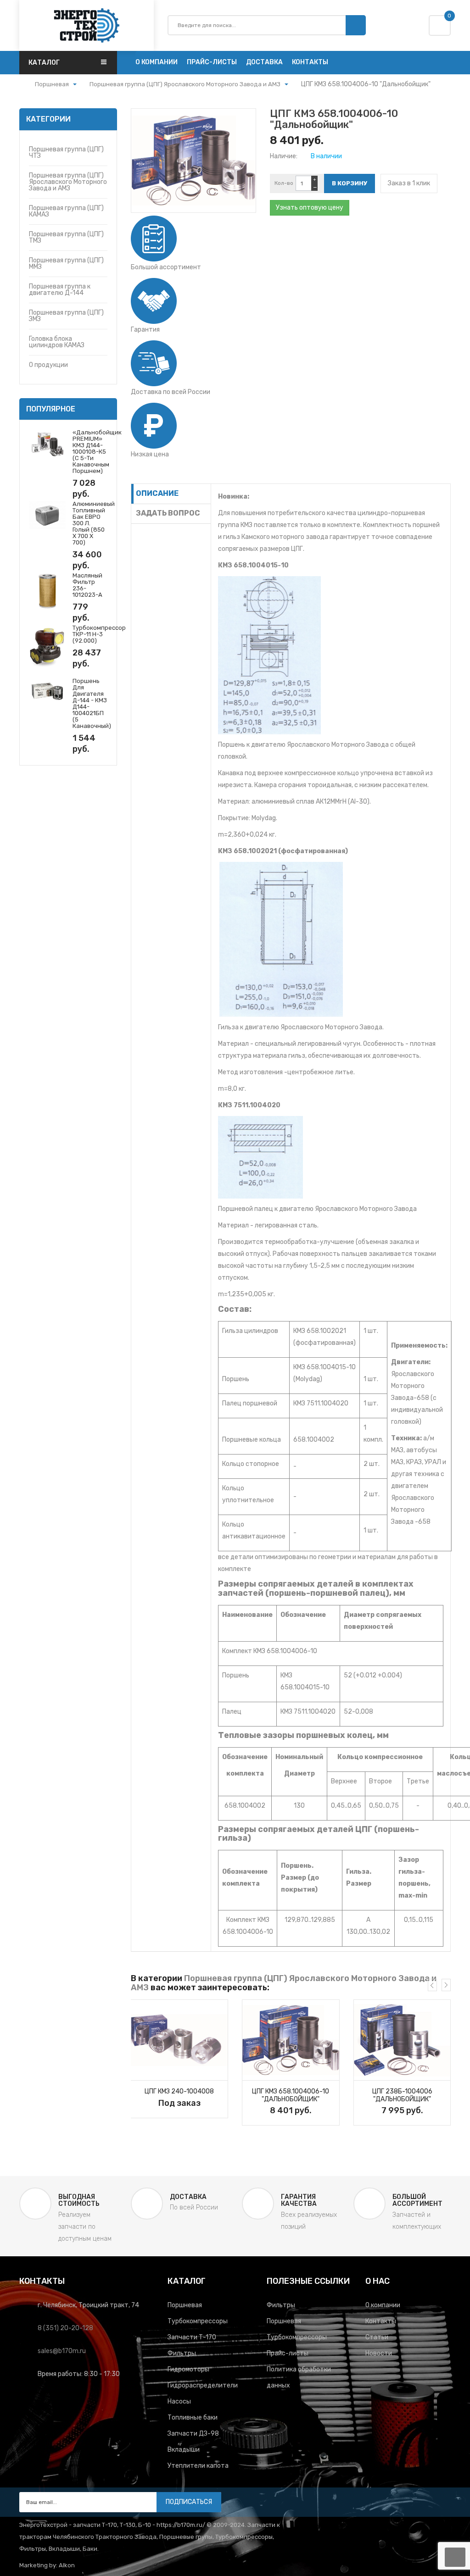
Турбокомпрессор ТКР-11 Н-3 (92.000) (99, 634)
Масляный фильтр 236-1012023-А (87, 585)
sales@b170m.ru (62, 2351)
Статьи (377, 2337)
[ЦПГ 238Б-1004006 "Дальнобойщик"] (402, 2040)
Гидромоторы (188, 2369)
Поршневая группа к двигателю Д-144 (60, 290)
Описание (157, 493)
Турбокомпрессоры (198, 2321)
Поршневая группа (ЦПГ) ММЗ (66, 264)
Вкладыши (184, 2450)
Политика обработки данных (299, 2377)
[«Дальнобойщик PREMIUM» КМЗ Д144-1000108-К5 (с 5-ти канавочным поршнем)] (47, 443)
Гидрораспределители (203, 2385)
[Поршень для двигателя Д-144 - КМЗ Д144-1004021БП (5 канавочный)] (47, 691)
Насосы (179, 2401)
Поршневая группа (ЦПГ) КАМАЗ (66, 211)
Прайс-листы (288, 2353)
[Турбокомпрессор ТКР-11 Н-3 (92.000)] (47, 647)
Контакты (381, 2321)
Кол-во (284, 183)
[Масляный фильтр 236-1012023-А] (47, 591)
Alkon (67, 2565)
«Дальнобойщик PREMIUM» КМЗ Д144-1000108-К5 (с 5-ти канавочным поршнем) (97, 452)
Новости (379, 2353)
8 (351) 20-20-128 (65, 2328)
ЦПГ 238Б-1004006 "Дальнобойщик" (402, 2095)
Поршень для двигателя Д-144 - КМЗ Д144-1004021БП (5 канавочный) (92, 703)
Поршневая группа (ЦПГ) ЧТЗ (66, 153)
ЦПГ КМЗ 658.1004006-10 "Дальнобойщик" (291, 2095)
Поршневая (185, 2305)
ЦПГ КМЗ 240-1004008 (179, 2091)
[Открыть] (75, 85)
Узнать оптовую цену (310, 208)
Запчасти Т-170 (192, 2337)
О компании (383, 2305)
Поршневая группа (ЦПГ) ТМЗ (66, 237)
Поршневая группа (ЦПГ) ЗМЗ (66, 316)
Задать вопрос (168, 513)
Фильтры (182, 2353)
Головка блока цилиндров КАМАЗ (57, 342)
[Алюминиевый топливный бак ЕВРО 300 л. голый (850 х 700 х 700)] (47, 514)
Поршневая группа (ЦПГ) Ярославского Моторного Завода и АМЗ (68, 182)
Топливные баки (193, 2418)
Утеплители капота (198, 2466)
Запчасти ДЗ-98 (193, 2434)
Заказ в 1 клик (409, 183)
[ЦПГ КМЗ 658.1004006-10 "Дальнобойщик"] (291, 2040)
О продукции (48, 365)
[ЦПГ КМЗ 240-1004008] (179, 2040)
